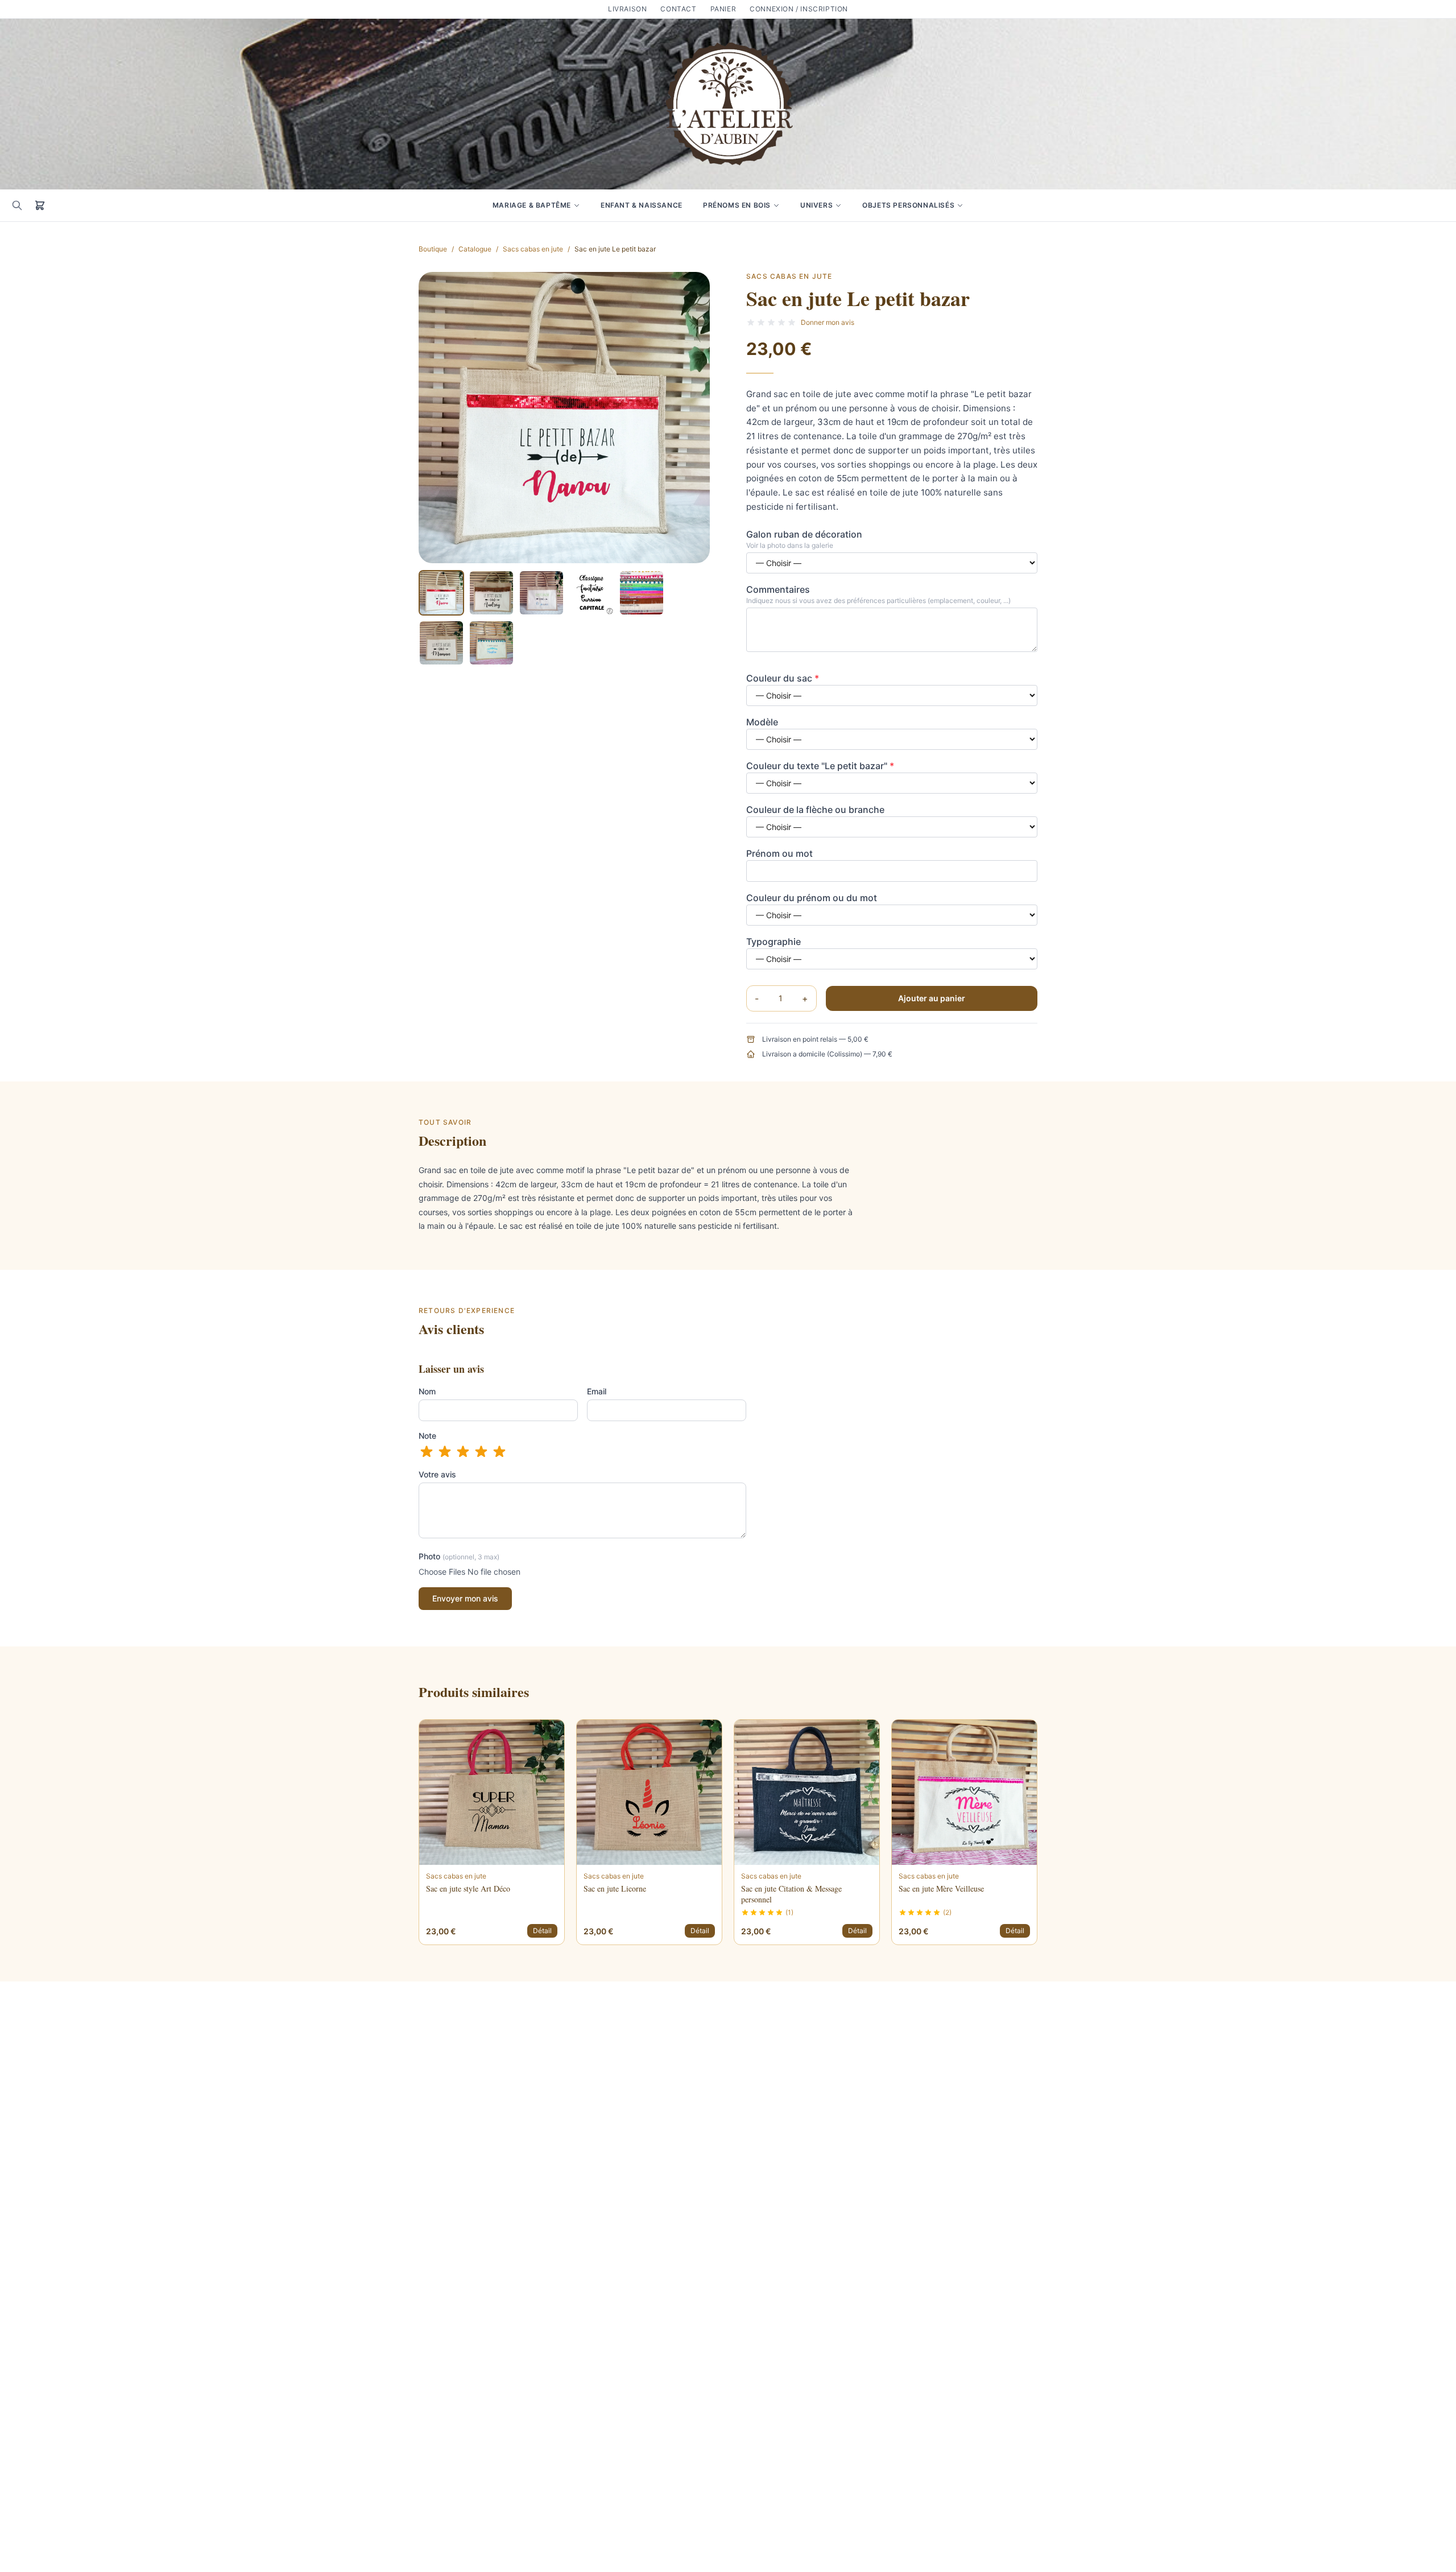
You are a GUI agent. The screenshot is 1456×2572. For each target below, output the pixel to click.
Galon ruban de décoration (804, 534)
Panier (723, 9)
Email (597, 1391)
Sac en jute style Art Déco (468, 1888)
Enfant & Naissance (642, 205)
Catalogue (475, 249)
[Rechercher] (17, 205)
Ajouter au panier (932, 998)
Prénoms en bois (737, 205)
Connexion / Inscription (799, 9)
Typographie (773, 942)
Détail (542, 1931)
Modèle (762, 722)
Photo (459, 1556)
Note (427, 1436)
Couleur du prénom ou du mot (812, 898)
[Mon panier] (40, 205)
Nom (427, 1391)
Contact (678, 9)
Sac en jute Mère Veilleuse (941, 1888)
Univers (816, 205)
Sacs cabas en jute (533, 249)
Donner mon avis (828, 322)
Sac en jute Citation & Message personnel (791, 1894)
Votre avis (437, 1474)
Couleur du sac (783, 678)
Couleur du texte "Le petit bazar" (820, 766)
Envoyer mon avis (465, 1598)
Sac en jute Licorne (615, 1888)
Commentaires (778, 589)
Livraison (627, 9)
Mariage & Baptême (532, 205)
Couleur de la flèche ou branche (815, 810)
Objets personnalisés (908, 205)
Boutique (433, 249)
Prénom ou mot (779, 853)
